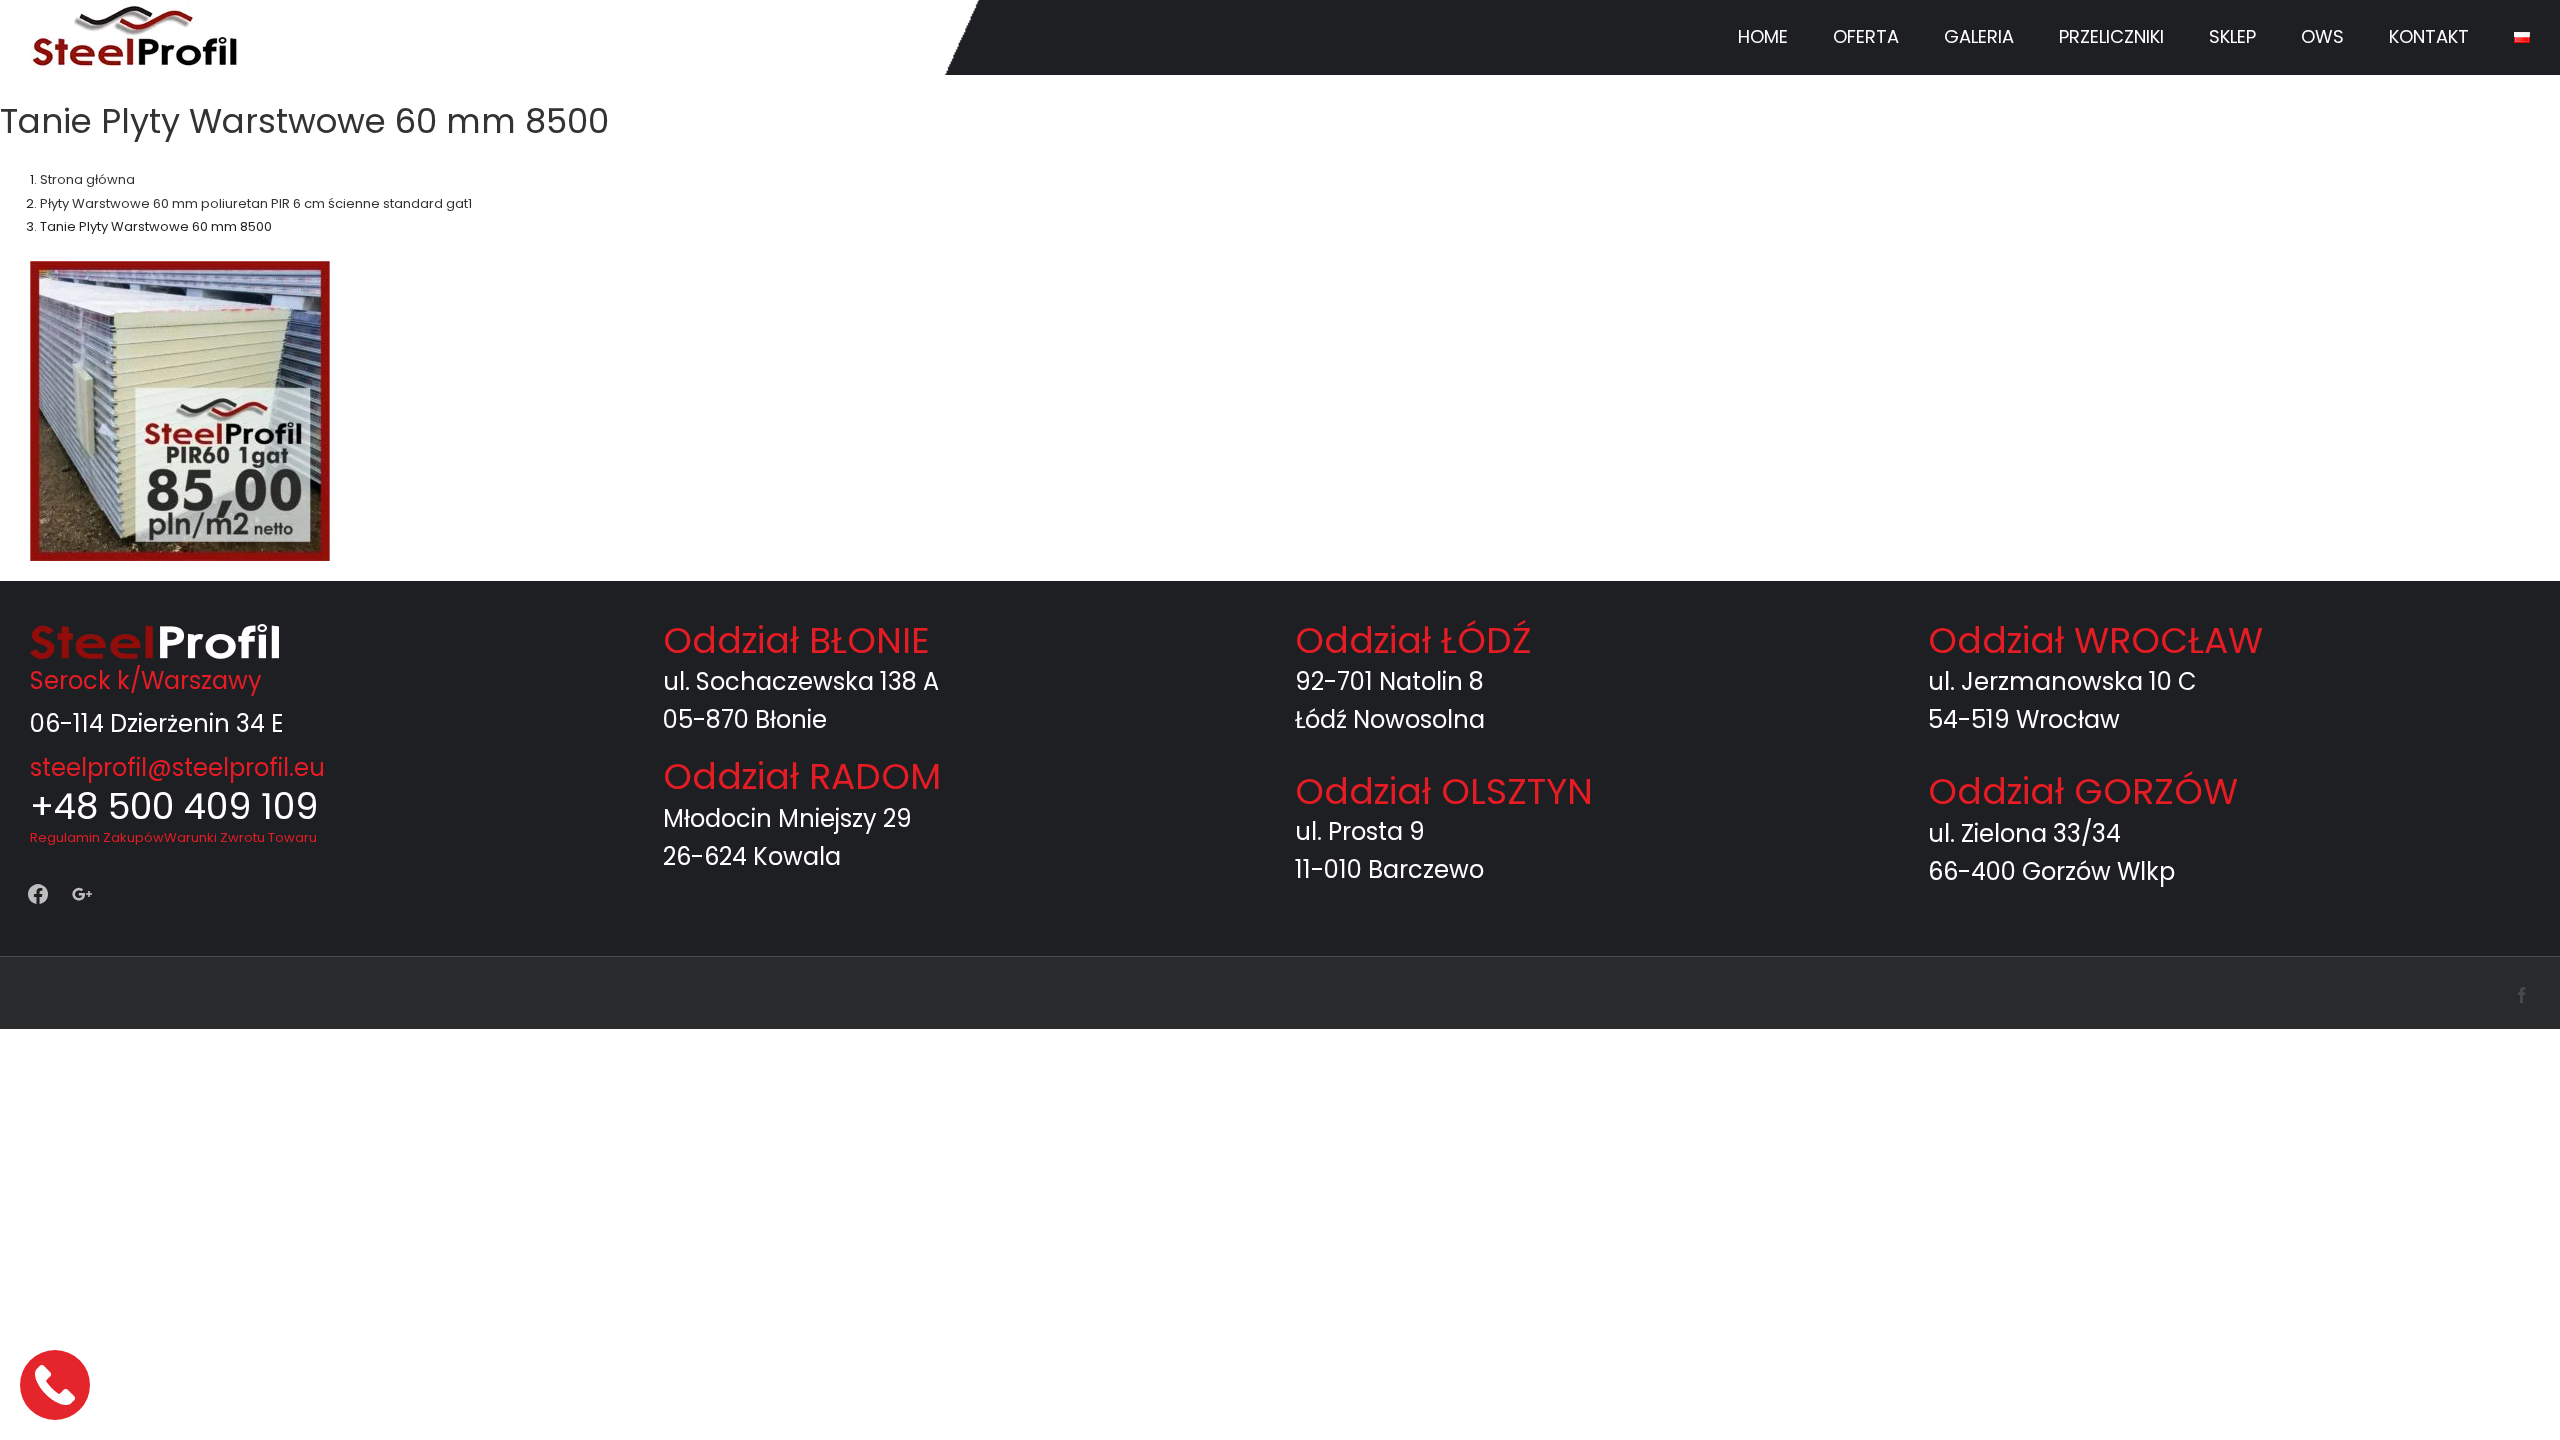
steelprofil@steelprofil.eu (177, 767)
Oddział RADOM (802, 776)
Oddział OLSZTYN (1444, 791)
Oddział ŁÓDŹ (1413, 640)
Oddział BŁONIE (796, 640)
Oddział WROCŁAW (2095, 640)
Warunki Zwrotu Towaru (240, 837)
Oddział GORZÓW (2083, 791)
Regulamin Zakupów (97, 837)
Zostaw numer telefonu (57, 1384)
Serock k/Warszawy (146, 680)
